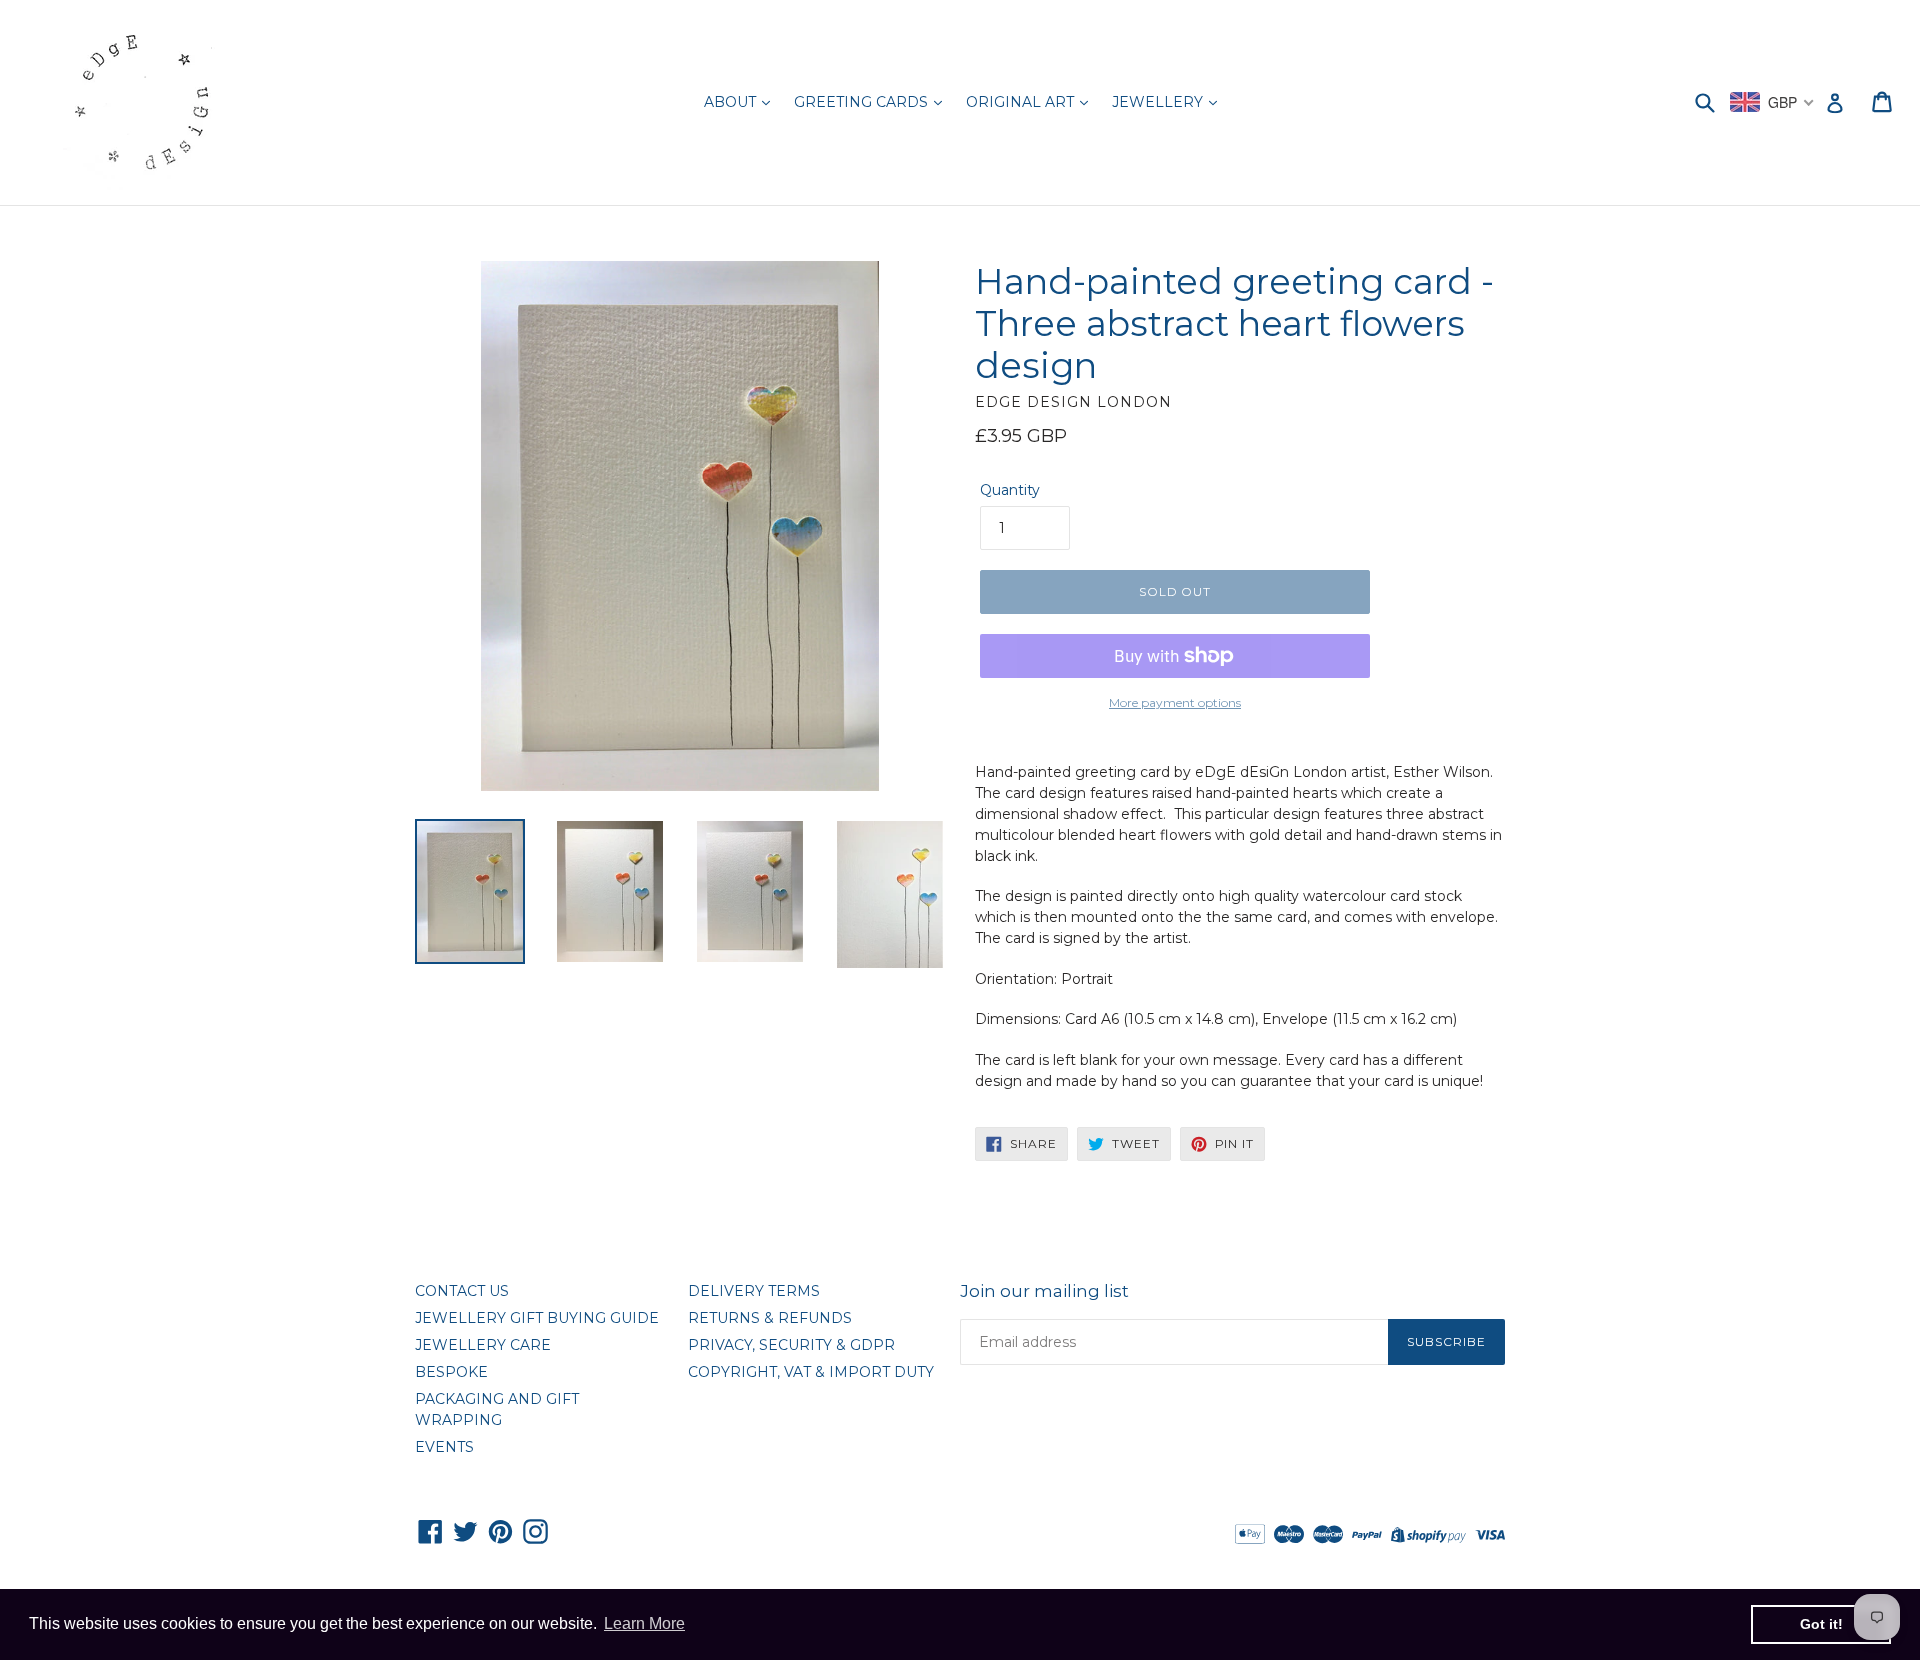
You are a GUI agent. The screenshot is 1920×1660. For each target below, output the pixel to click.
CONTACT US (462, 1291)
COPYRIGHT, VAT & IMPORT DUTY (811, 1372)
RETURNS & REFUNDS (770, 1318)
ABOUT (732, 102)
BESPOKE (451, 1372)
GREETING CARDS (863, 102)
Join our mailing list (1044, 1291)
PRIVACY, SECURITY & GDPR (791, 1345)
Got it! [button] (1821, 1624)
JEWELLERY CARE (483, 1345)
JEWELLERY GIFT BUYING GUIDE (537, 1318)
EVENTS (444, 1447)
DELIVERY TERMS (754, 1291)
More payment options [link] (1175, 702)
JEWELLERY (1159, 102)
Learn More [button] (644, 1623)
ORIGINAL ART (1022, 102)
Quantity (1010, 490)
